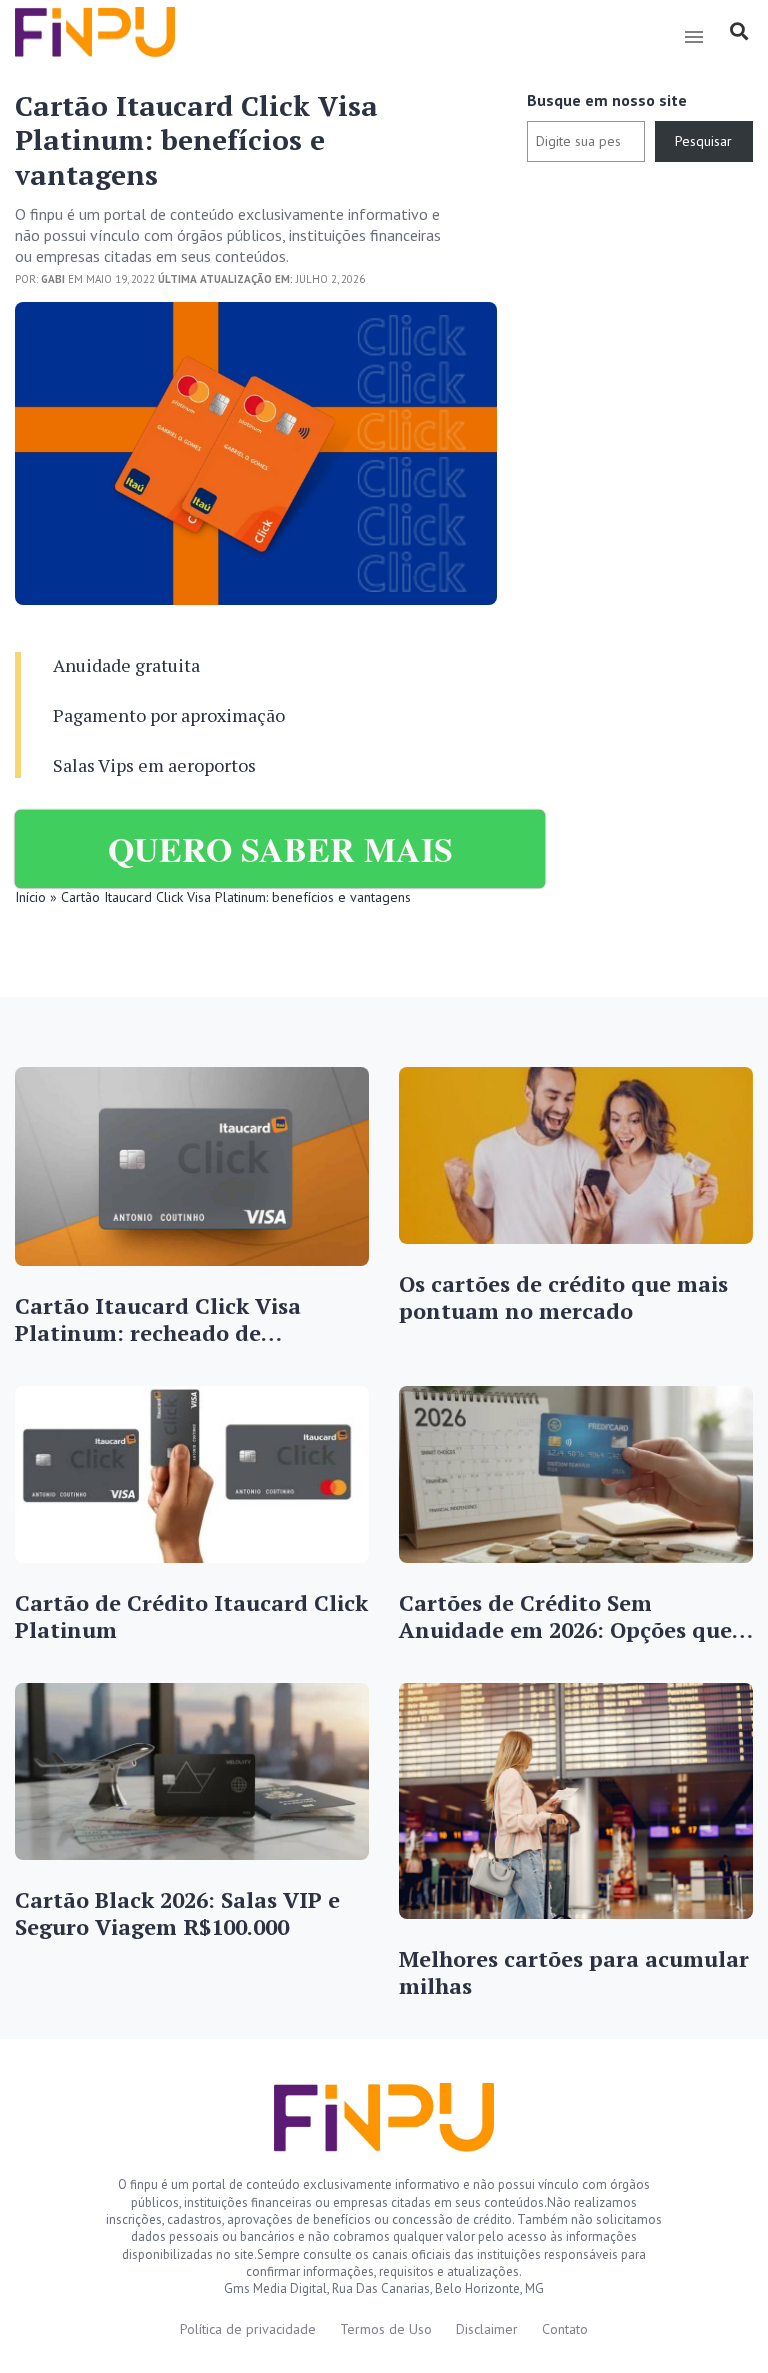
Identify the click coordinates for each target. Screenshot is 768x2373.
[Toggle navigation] (693, 37)
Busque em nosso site (607, 100)
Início (30, 897)
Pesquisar (703, 141)
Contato (565, 2329)
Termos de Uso (386, 2329)
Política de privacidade (248, 2329)
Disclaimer (487, 2329)
